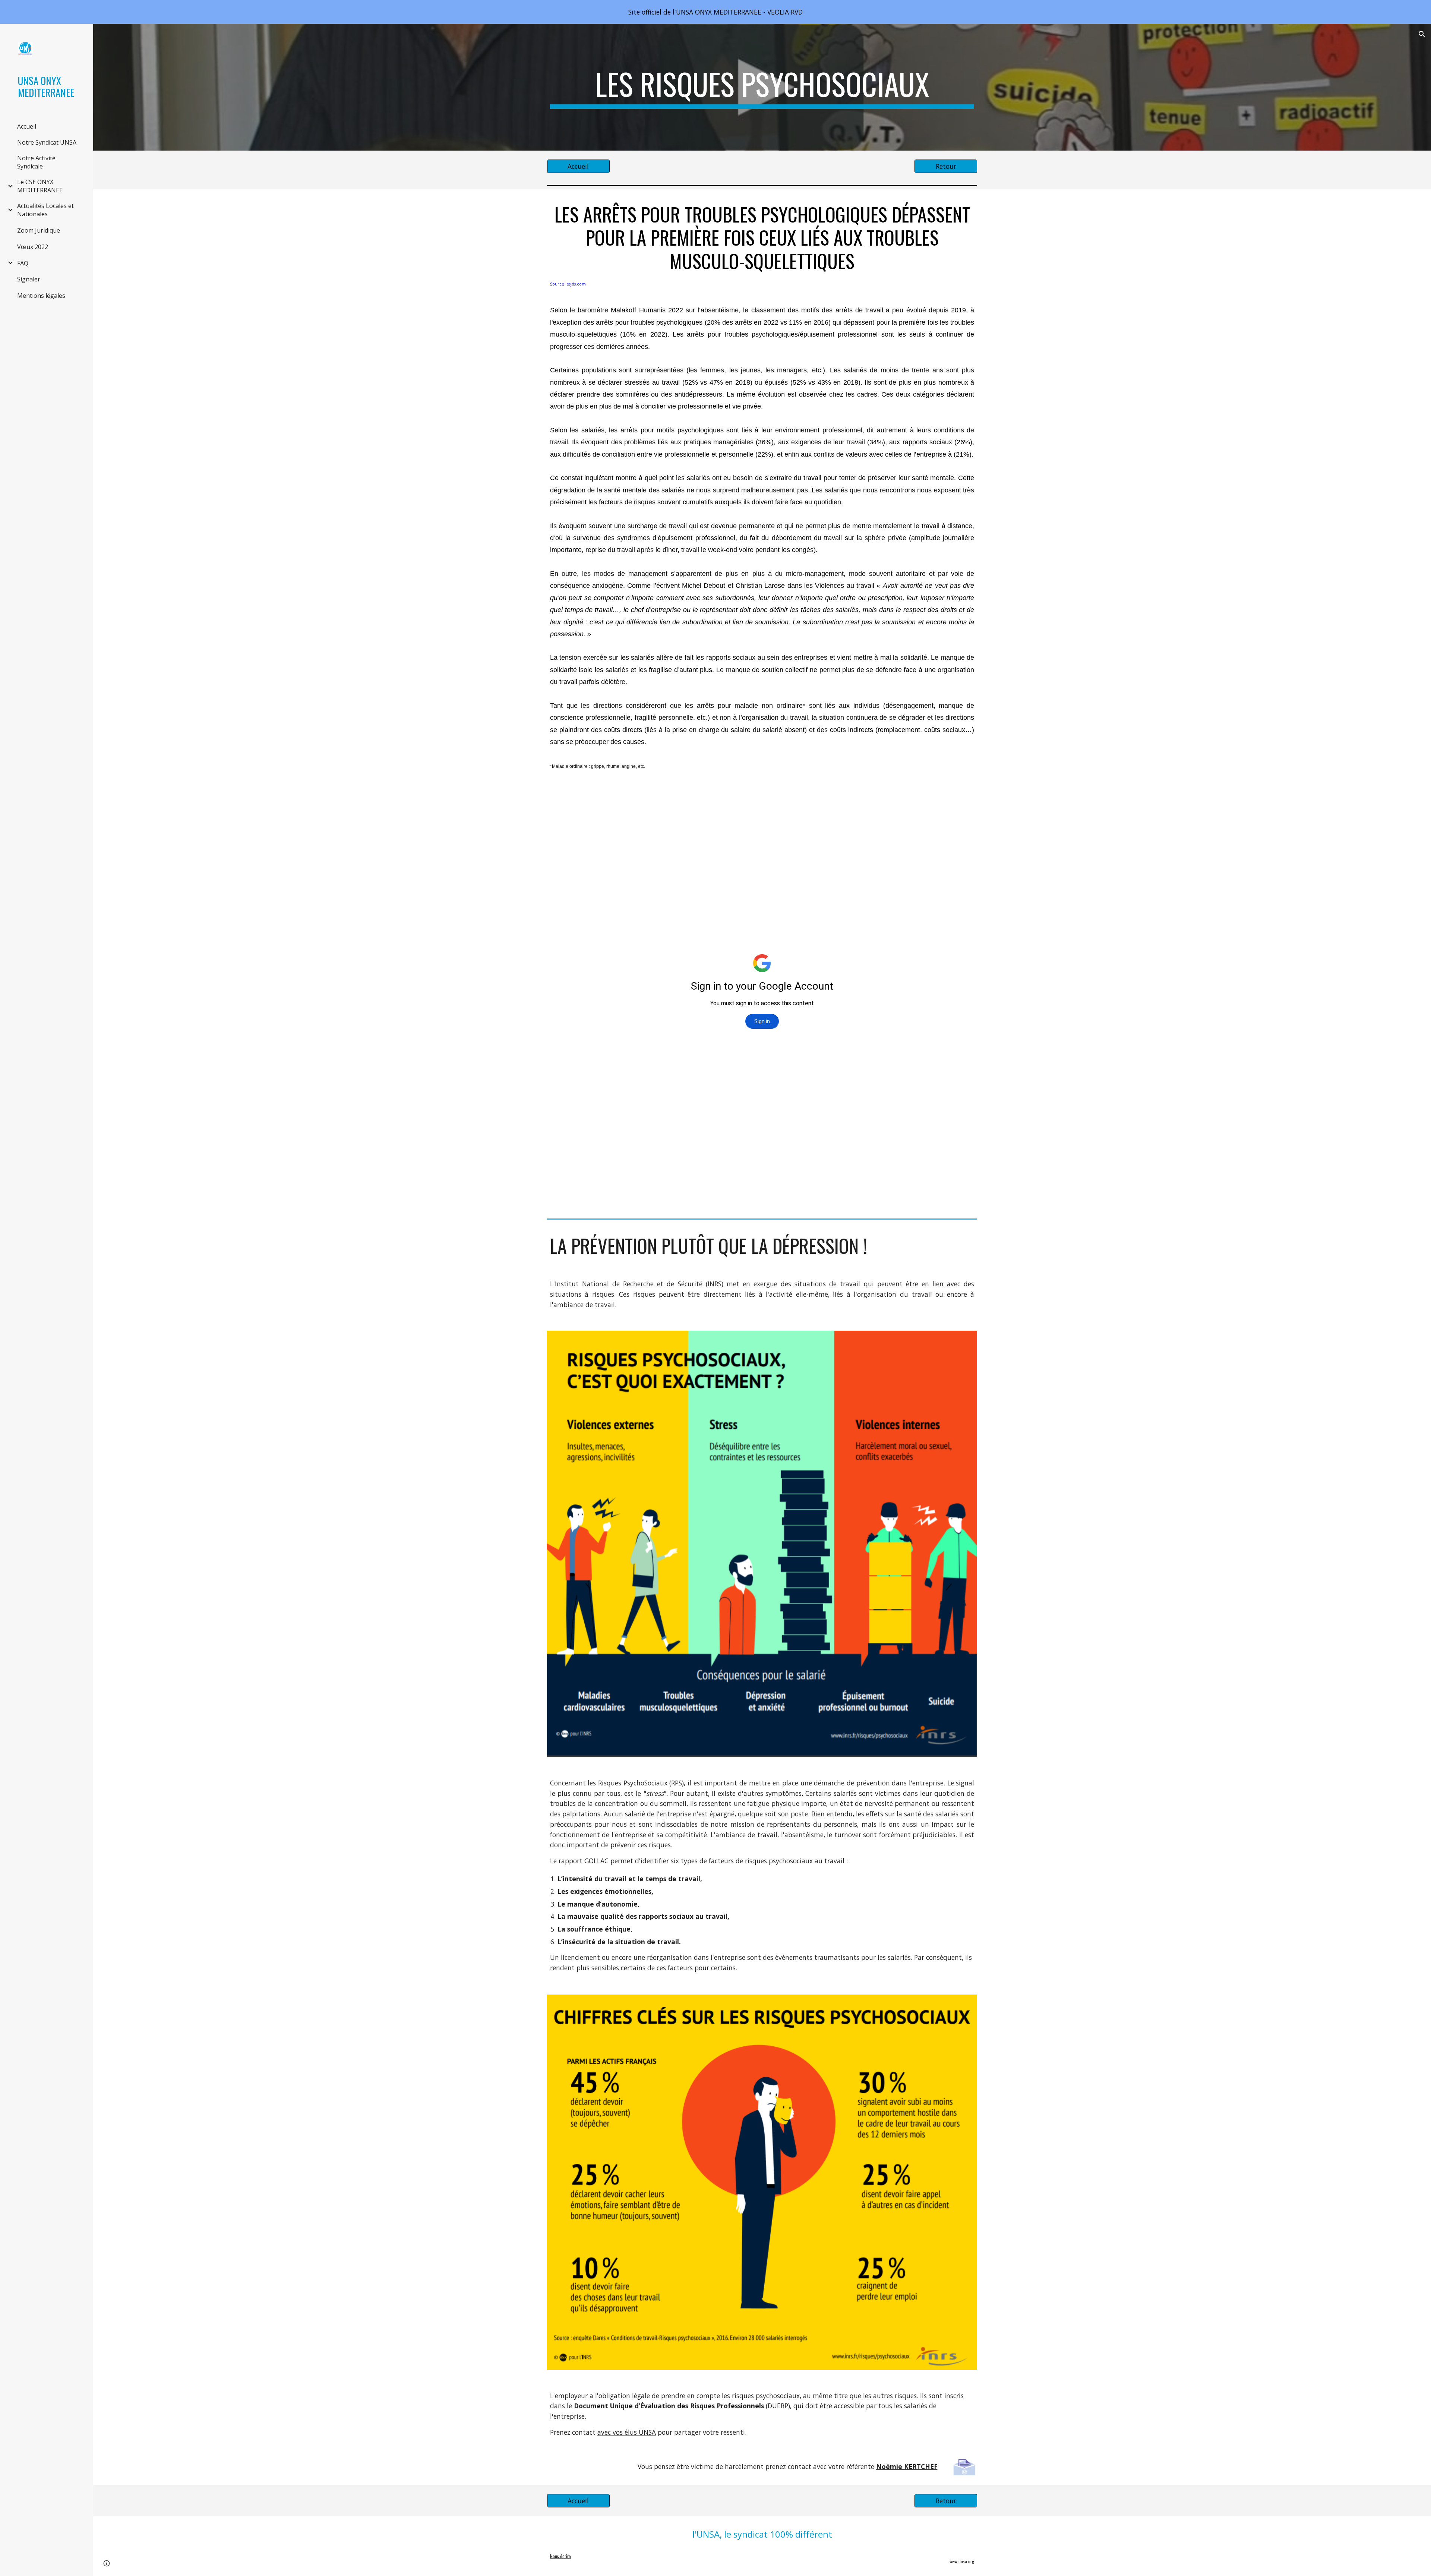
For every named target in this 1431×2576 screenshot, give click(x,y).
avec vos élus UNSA (627, 2432)
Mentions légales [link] (41, 296)
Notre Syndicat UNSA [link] (47, 142)
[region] (715, 12)
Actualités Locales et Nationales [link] (45, 210)
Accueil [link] (27, 126)
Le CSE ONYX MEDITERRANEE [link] (40, 186)
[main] (762, 87)
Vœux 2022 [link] (33, 247)
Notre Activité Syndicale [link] (36, 162)
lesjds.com (576, 284)
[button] (1422, 34)
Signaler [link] (29, 279)
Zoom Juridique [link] (39, 230)
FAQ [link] (23, 263)
